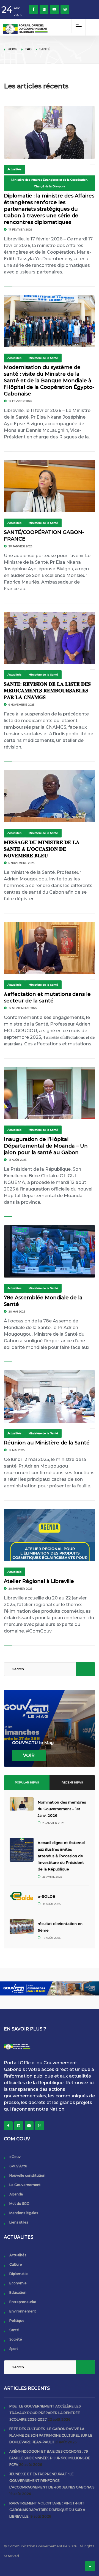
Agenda (16, 2194)
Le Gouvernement (25, 2185)
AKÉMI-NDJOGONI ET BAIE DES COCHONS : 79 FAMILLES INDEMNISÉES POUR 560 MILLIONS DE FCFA (50, 2458)
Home (13, 49)
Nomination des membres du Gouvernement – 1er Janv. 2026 (62, 1809)
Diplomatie (19, 2274)
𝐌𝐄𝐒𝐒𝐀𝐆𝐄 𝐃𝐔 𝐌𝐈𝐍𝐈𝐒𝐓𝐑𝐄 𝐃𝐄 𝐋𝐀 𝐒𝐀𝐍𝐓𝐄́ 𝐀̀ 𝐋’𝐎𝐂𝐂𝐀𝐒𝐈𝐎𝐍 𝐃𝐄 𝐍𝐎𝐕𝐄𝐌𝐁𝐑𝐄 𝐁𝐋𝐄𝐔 (42, 849)
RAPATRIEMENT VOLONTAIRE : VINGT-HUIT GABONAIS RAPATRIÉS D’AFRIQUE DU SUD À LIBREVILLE (47, 2510)
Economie (18, 2283)
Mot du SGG (19, 2204)
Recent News (72, 1782)
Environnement (23, 2311)
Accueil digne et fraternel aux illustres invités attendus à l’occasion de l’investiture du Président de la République (61, 1856)
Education (18, 2292)
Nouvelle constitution (27, 2175)
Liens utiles (19, 2222)
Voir (29, 1755)
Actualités (14, 169)
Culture (16, 2264)
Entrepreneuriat (23, 2302)
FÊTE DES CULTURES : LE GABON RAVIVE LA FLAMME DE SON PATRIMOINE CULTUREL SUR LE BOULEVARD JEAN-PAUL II (51, 2435)
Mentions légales (24, 2213)
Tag (28, 49)
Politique (17, 2321)
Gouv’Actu (18, 2166)
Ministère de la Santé (43, 358)
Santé (14, 2330)
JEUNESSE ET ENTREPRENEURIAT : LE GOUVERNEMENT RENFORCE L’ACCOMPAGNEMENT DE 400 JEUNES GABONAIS (52, 2481)
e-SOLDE (47, 1896)
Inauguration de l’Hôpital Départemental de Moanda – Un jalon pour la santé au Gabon (46, 1146)
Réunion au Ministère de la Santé (47, 1443)
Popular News (27, 1782)
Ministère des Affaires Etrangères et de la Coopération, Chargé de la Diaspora (50, 183)
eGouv (15, 2157)
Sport (14, 2349)
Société (16, 2339)
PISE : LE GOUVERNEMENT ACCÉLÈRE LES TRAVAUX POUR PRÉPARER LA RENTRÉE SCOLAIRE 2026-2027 (45, 2413)
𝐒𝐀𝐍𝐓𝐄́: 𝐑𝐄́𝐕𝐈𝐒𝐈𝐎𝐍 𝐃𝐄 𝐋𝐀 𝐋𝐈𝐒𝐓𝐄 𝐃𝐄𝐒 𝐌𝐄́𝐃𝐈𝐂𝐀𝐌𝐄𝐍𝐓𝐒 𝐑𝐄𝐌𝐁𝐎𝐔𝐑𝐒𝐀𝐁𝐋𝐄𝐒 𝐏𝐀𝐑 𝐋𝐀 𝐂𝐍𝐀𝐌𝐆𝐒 (47, 691)
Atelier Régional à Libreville (39, 1581)
